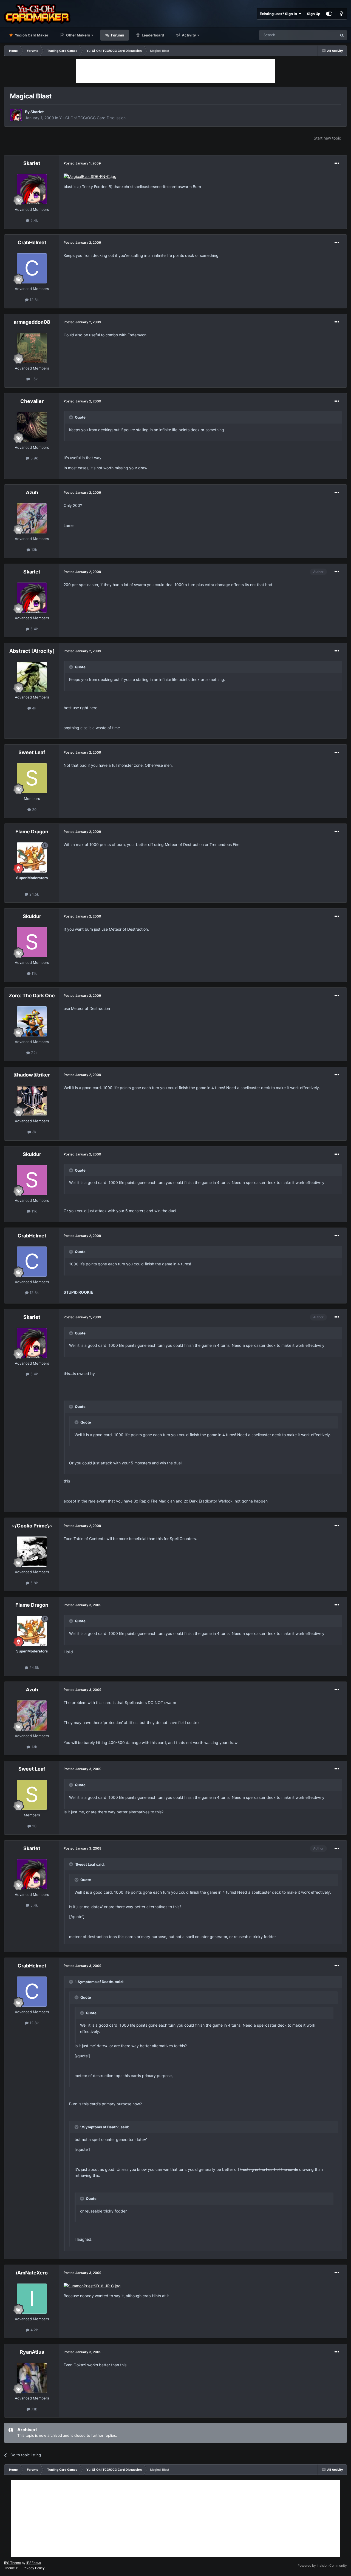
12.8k (34, 300)
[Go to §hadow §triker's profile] (32, 1101)
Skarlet (37, 112)
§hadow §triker (32, 1075)
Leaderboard (152, 35)
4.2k (34, 2330)
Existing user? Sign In (279, 14)
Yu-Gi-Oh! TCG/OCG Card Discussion (92, 118)
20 (34, 810)
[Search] (342, 35)
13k (34, 550)
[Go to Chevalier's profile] (32, 427)
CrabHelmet (32, 242)
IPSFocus (34, 2563)
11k (34, 973)
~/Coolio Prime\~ (32, 1526)
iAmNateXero (32, 2273)
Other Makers (78, 35)
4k (34, 708)
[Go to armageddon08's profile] (32, 348)
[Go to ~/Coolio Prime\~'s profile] (32, 1552)
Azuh (32, 492)
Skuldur (32, 916)
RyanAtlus (32, 2352)
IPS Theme (12, 2563)
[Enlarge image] (90, 176)
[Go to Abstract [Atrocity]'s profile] (32, 677)
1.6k (34, 379)
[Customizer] (329, 14)
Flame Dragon (32, 832)
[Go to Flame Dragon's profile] (32, 857)
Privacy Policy (34, 2568)
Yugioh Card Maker (31, 35)
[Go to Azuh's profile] (32, 518)
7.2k (34, 1053)
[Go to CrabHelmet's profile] (32, 268)
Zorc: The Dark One (32, 996)
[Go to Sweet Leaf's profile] (32, 778)
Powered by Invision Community (322, 2565)
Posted (82, 163)
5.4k (34, 220)
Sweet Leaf (32, 752)
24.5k (34, 894)
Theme (10, 2568)
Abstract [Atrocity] (32, 651)
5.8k (34, 1583)
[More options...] (337, 163)
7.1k (34, 2409)
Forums (117, 35)
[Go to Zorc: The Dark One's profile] (32, 1021)
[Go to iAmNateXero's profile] (32, 2299)
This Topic (322, 35)
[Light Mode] (341, 14)
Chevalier (32, 401)
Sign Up (314, 14)
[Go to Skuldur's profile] (32, 942)
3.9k (34, 458)
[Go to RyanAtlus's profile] (32, 2378)
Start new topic (327, 138)
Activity (189, 35)
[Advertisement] (175, 71)
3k (34, 1132)
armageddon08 (32, 322)
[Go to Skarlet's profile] (16, 115)
